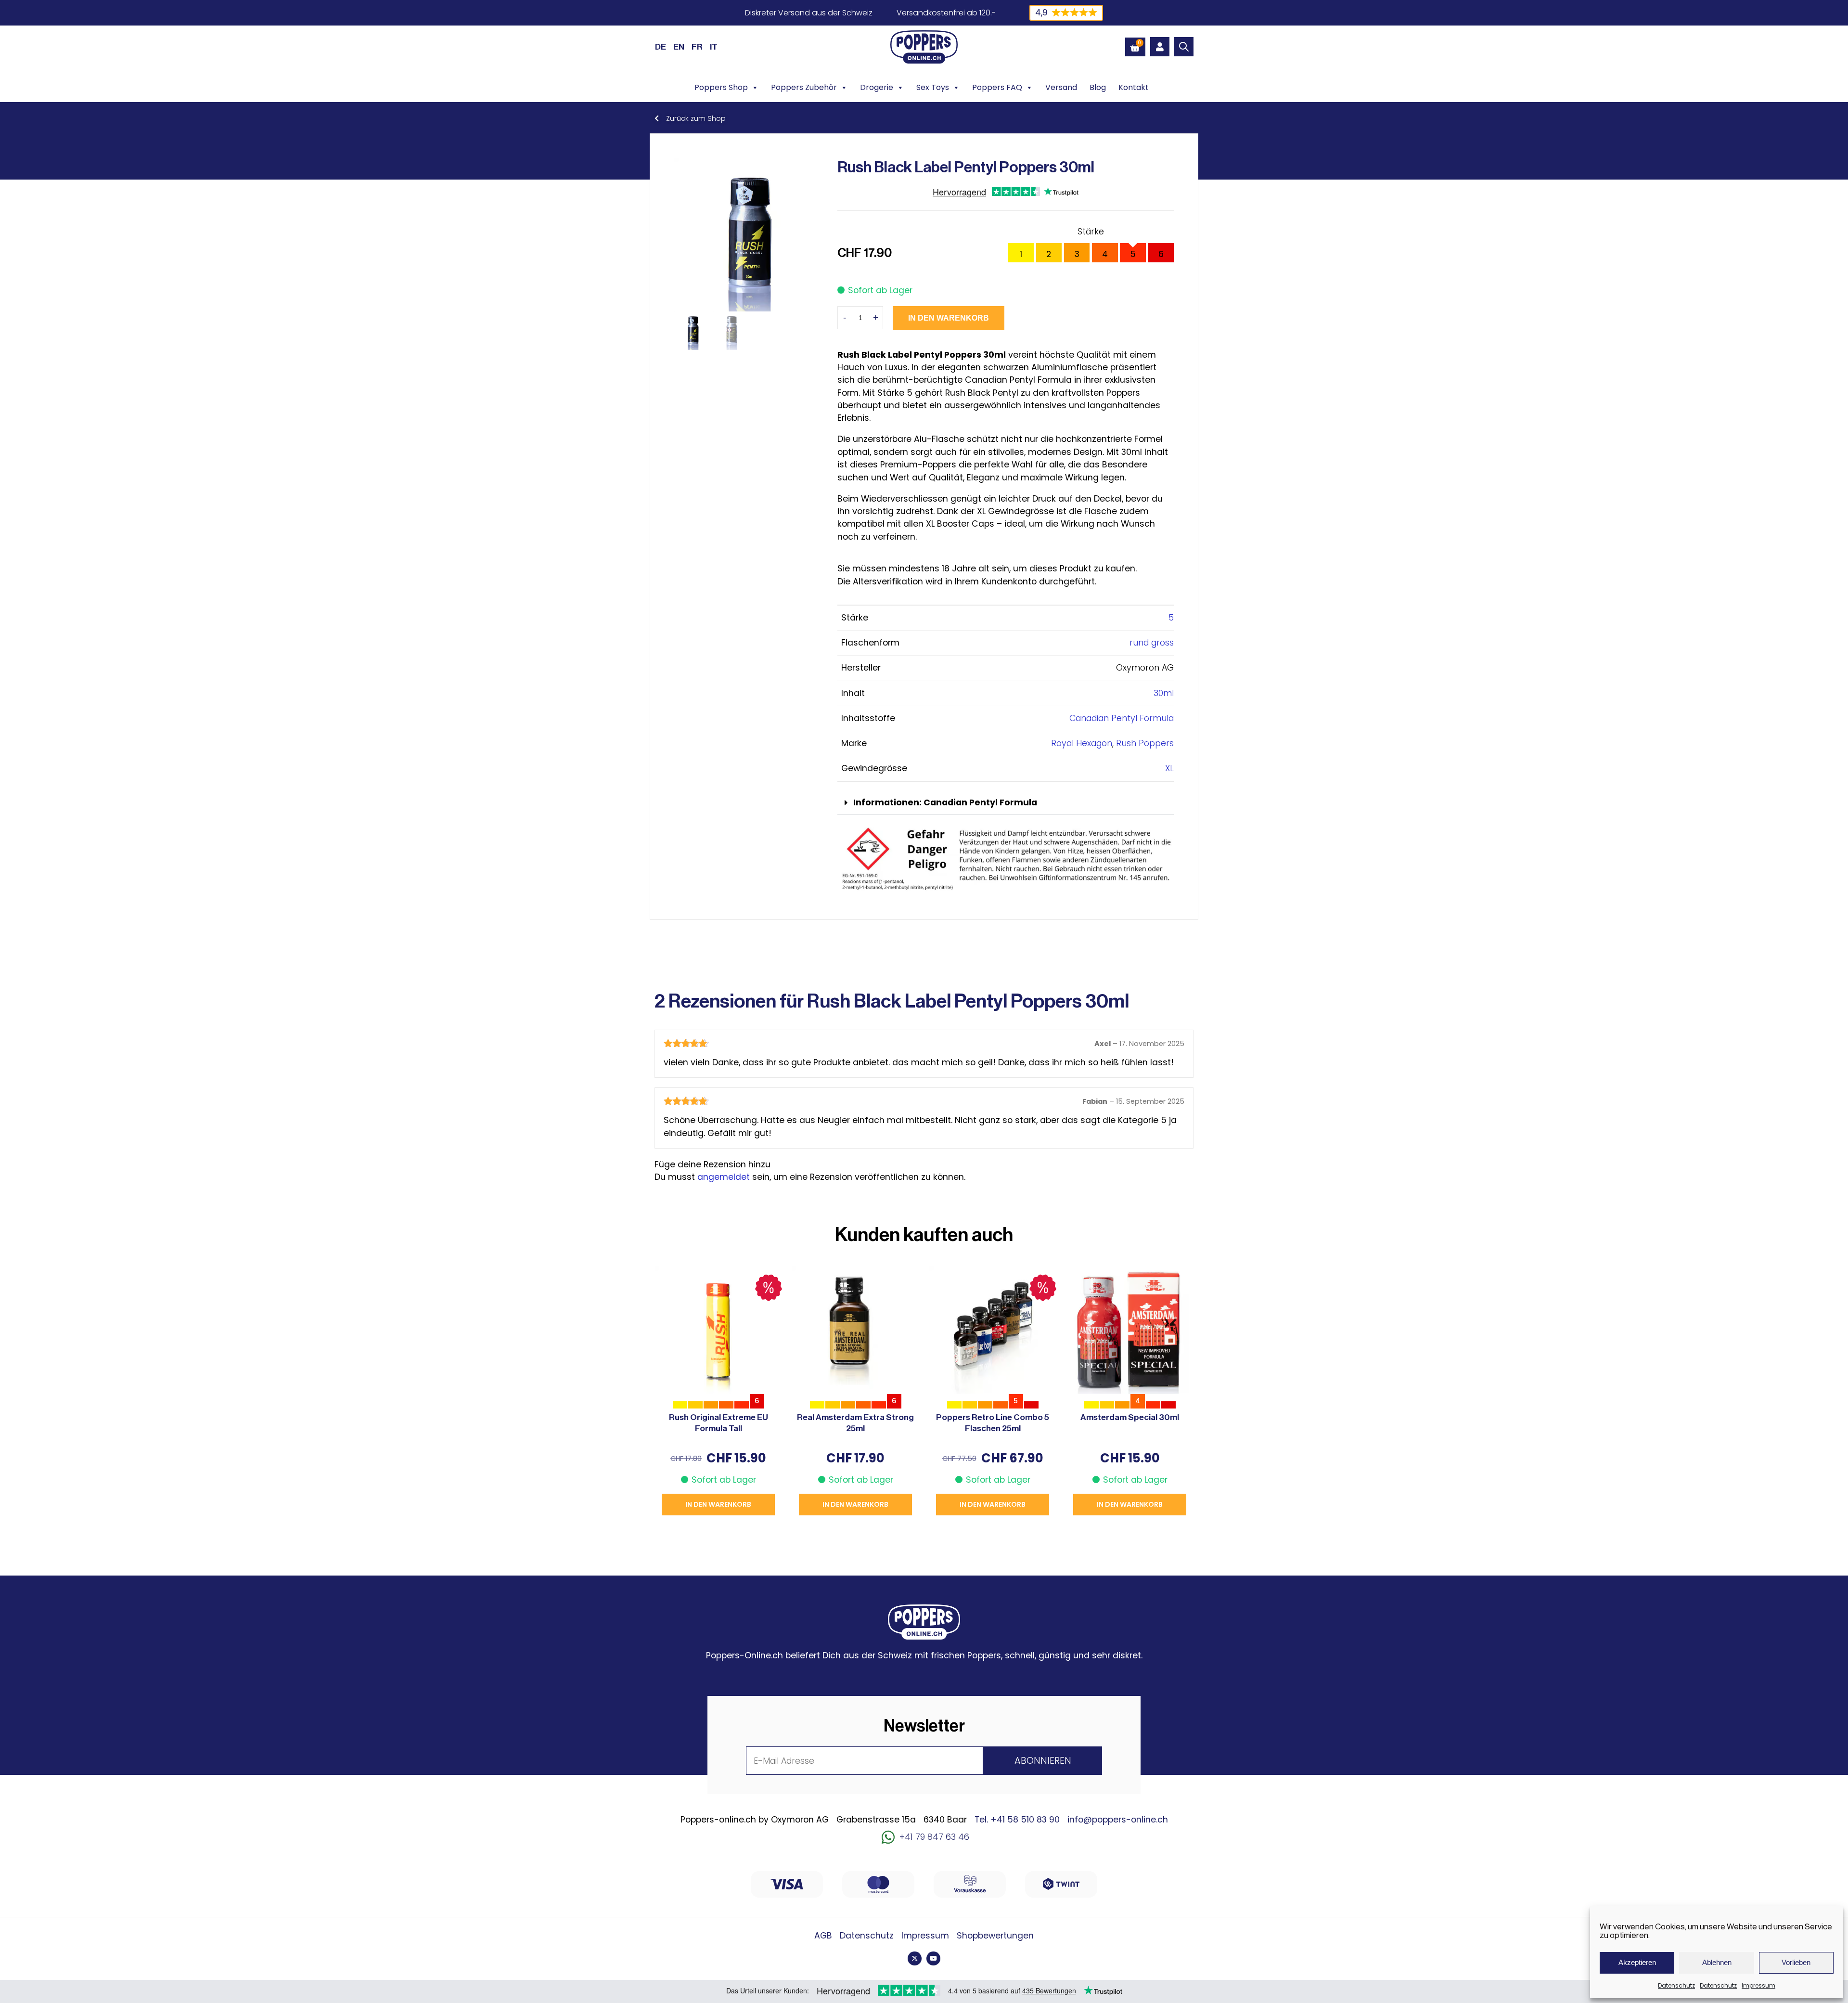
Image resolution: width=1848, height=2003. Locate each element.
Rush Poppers (1145, 743)
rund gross (1152, 643)
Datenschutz (1676, 1985)
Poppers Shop (721, 87)
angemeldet (724, 1177)
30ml (1164, 693)
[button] (1006, 803)
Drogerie (877, 87)
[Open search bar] (1184, 47)
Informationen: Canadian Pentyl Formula (945, 802)
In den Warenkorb (949, 318)
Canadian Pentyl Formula (1122, 718)
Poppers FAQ (997, 87)
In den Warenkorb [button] (718, 1504)
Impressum (1758, 1985)
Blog (1098, 87)
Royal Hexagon (1082, 743)
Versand (1061, 87)
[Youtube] (933, 1958)
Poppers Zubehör (804, 87)
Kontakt (1134, 87)
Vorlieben (1796, 1962)
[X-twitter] (915, 1958)
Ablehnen (1717, 1962)
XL (1169, 768)
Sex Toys (933, 87)
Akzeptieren (1637, 1962)
